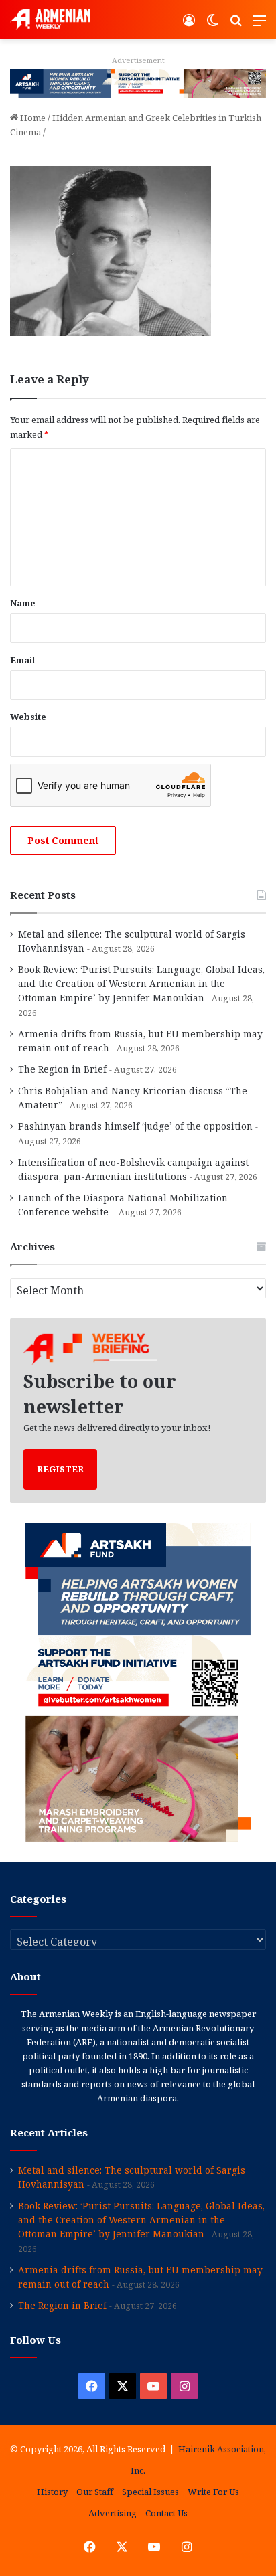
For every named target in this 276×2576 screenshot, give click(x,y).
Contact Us (166, 2513)
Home (32, 118)
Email (22, 660)
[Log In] (189, 25)
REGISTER (60, 1469)
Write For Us (213, 2492)
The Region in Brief (62, 1069)
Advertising (113, 2513)
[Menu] (259, 25)
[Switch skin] (212, 25)
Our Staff (95, 2492)
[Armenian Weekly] (50, 20)
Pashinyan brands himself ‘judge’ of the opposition (135, 1126)
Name (23, 603)
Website (28, 717)
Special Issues (150, 2492)
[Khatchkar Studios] (138, 82)
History (52, 2492)
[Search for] (236, 25)
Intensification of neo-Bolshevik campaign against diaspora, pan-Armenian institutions (133, 1169)
